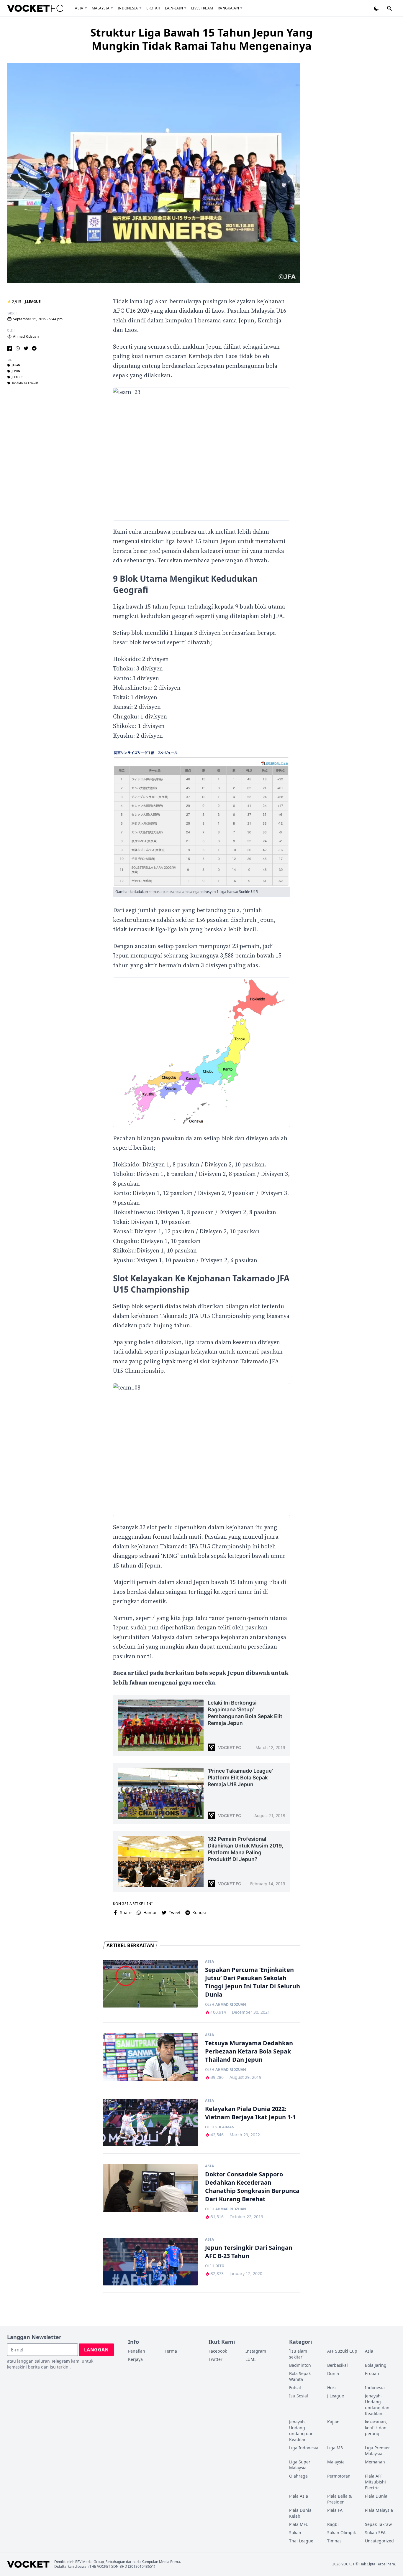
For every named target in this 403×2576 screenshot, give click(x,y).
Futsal (295, 2388)
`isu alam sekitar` (298, 2354)
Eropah (153, 8)
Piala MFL (298, 2524)
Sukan (295, 2533)
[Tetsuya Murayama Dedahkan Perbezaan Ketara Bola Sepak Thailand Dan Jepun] (150, 2057)
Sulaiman (225, 2127)
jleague (17, 377)
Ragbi (333, 2524)
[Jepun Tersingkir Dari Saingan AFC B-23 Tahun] (150, 2262)
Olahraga (298, 2476)
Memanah (375, 2462)
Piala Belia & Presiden (339, 2499)
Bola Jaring (376, 2365)
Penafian (137, 2351)
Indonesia (128, 8)
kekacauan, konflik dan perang (376, 2428)
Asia (79, 8)
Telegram (60, 2361)
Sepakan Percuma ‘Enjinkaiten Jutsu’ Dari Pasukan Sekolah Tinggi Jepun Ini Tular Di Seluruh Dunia (253, 1982)
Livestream (202, 8)
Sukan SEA (375, 2533)
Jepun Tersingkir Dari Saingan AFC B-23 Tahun (249, 2252)
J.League (33, 302)
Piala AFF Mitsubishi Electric (375, 2482)
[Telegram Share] (34, 348)
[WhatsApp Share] (18, 348)
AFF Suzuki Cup (342, 2351)
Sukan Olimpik (341, 2533)
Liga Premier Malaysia (377, 2451)
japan (16, 365)
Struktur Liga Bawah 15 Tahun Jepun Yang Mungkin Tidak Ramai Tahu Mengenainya (201, 39)
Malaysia (101, 8)
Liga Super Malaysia (300, 2465)
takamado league (25, 383)
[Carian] (389, 8)
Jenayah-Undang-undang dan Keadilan (377, 2405)
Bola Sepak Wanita (300, 2376)
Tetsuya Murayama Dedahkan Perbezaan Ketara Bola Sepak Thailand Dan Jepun (249, 2051)
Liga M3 (335, 2448)
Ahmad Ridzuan (26, 337)
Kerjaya (135, 2359)
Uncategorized (379, 2541)
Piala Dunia (376, 2496)
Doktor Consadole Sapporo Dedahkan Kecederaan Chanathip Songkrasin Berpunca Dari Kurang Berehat (252, 2187)
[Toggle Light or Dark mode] (376, 8)
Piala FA (335, 2510)
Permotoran (339, 2476)
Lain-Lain (174, 8)
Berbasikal (338, 2365)
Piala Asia (299, 2496)
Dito (220, 2266)
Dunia (333, 2373)
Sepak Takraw (378, 2524)
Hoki (331, 2388)
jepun (16, 371)
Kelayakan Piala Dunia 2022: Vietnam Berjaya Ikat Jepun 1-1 (250, 2113)
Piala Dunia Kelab (300, 2513)
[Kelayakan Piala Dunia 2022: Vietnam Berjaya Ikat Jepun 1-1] (150, 2123)
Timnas (334, 2541)
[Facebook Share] (9, 348)
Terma (171, 2351)
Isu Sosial (299, 2396)
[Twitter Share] (26, 348)
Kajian (333, 2422)
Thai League (301, 2541)
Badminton (300, 2365)
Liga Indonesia (304, 2448)
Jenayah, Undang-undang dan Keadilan (301, 2431)
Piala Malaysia (379, 2510)
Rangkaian (228, 8)
